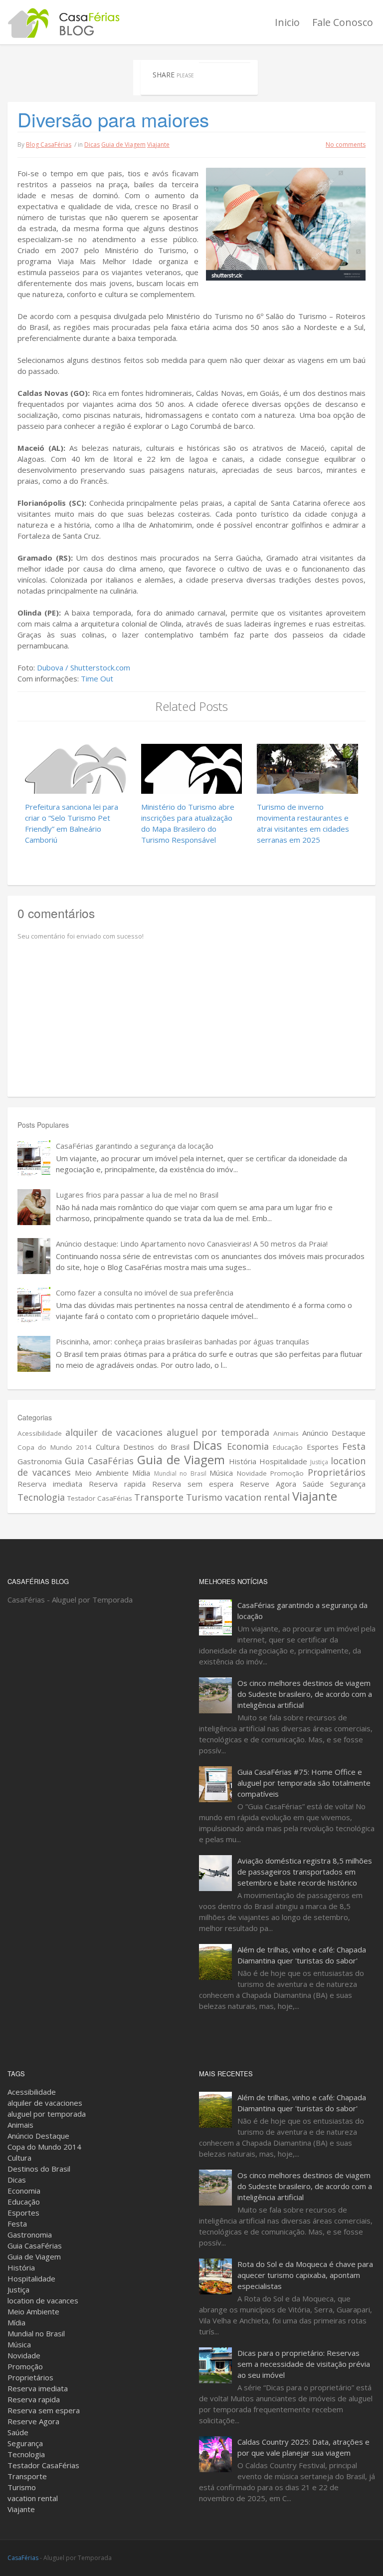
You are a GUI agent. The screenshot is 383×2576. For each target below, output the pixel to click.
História (243, 1461)
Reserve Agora (268, 1484)
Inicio (287, 22)
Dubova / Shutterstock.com (84, 667)
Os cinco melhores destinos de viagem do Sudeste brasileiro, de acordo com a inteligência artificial (305, 1694)
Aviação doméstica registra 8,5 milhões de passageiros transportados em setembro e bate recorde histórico (305, 1872)
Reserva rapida (117, 1484)
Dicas (92, 145)
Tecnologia (41, 1497)
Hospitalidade (283, 1461)
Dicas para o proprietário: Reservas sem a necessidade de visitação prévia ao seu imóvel (304, 2364)
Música (221, 1473)
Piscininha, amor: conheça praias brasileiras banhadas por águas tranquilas (183, 1341)
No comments (346, 145)
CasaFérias (23, 2558)
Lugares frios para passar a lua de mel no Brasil (137, 1195)
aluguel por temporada (218, 1432)
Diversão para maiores (113, 119)
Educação (288, 1447)
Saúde (313, 1484)
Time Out (97, 678)
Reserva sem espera (193, 1484)
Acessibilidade (40, 1433)
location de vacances (43, 2300)
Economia (248, 1446)
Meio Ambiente (102, 1473)
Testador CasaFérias (100, 1498)
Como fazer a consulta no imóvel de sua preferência (145, 1292)
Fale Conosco (343, 22)
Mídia (141, 1473)
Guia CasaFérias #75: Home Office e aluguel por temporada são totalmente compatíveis (304, 1783)
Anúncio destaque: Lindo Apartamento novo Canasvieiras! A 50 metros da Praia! (192, 1244)
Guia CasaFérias (99, 1461)
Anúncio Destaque (334, 1433)
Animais (286, 1433)
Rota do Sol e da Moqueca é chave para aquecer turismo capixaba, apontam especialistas (305, 2275)
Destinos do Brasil (156, 1447)
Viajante (158, 145)
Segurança (348, 1484)
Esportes (323, 1447)
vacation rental (257, 1497)
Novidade (252, 1473)
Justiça (319, 1462)
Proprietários (337, 1472)
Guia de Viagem (123, 145)
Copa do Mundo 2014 (55, 1447)
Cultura (108, 1447)
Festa (354, 1446)
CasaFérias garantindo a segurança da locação (135, 1146)
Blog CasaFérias (49, 145)
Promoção (287, 1473)
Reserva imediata (50, 1484)
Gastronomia (40, 1461)
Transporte (159, 1497)
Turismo (204, 1497)
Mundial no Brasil (180, 1473)
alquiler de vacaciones (114, 1432)
